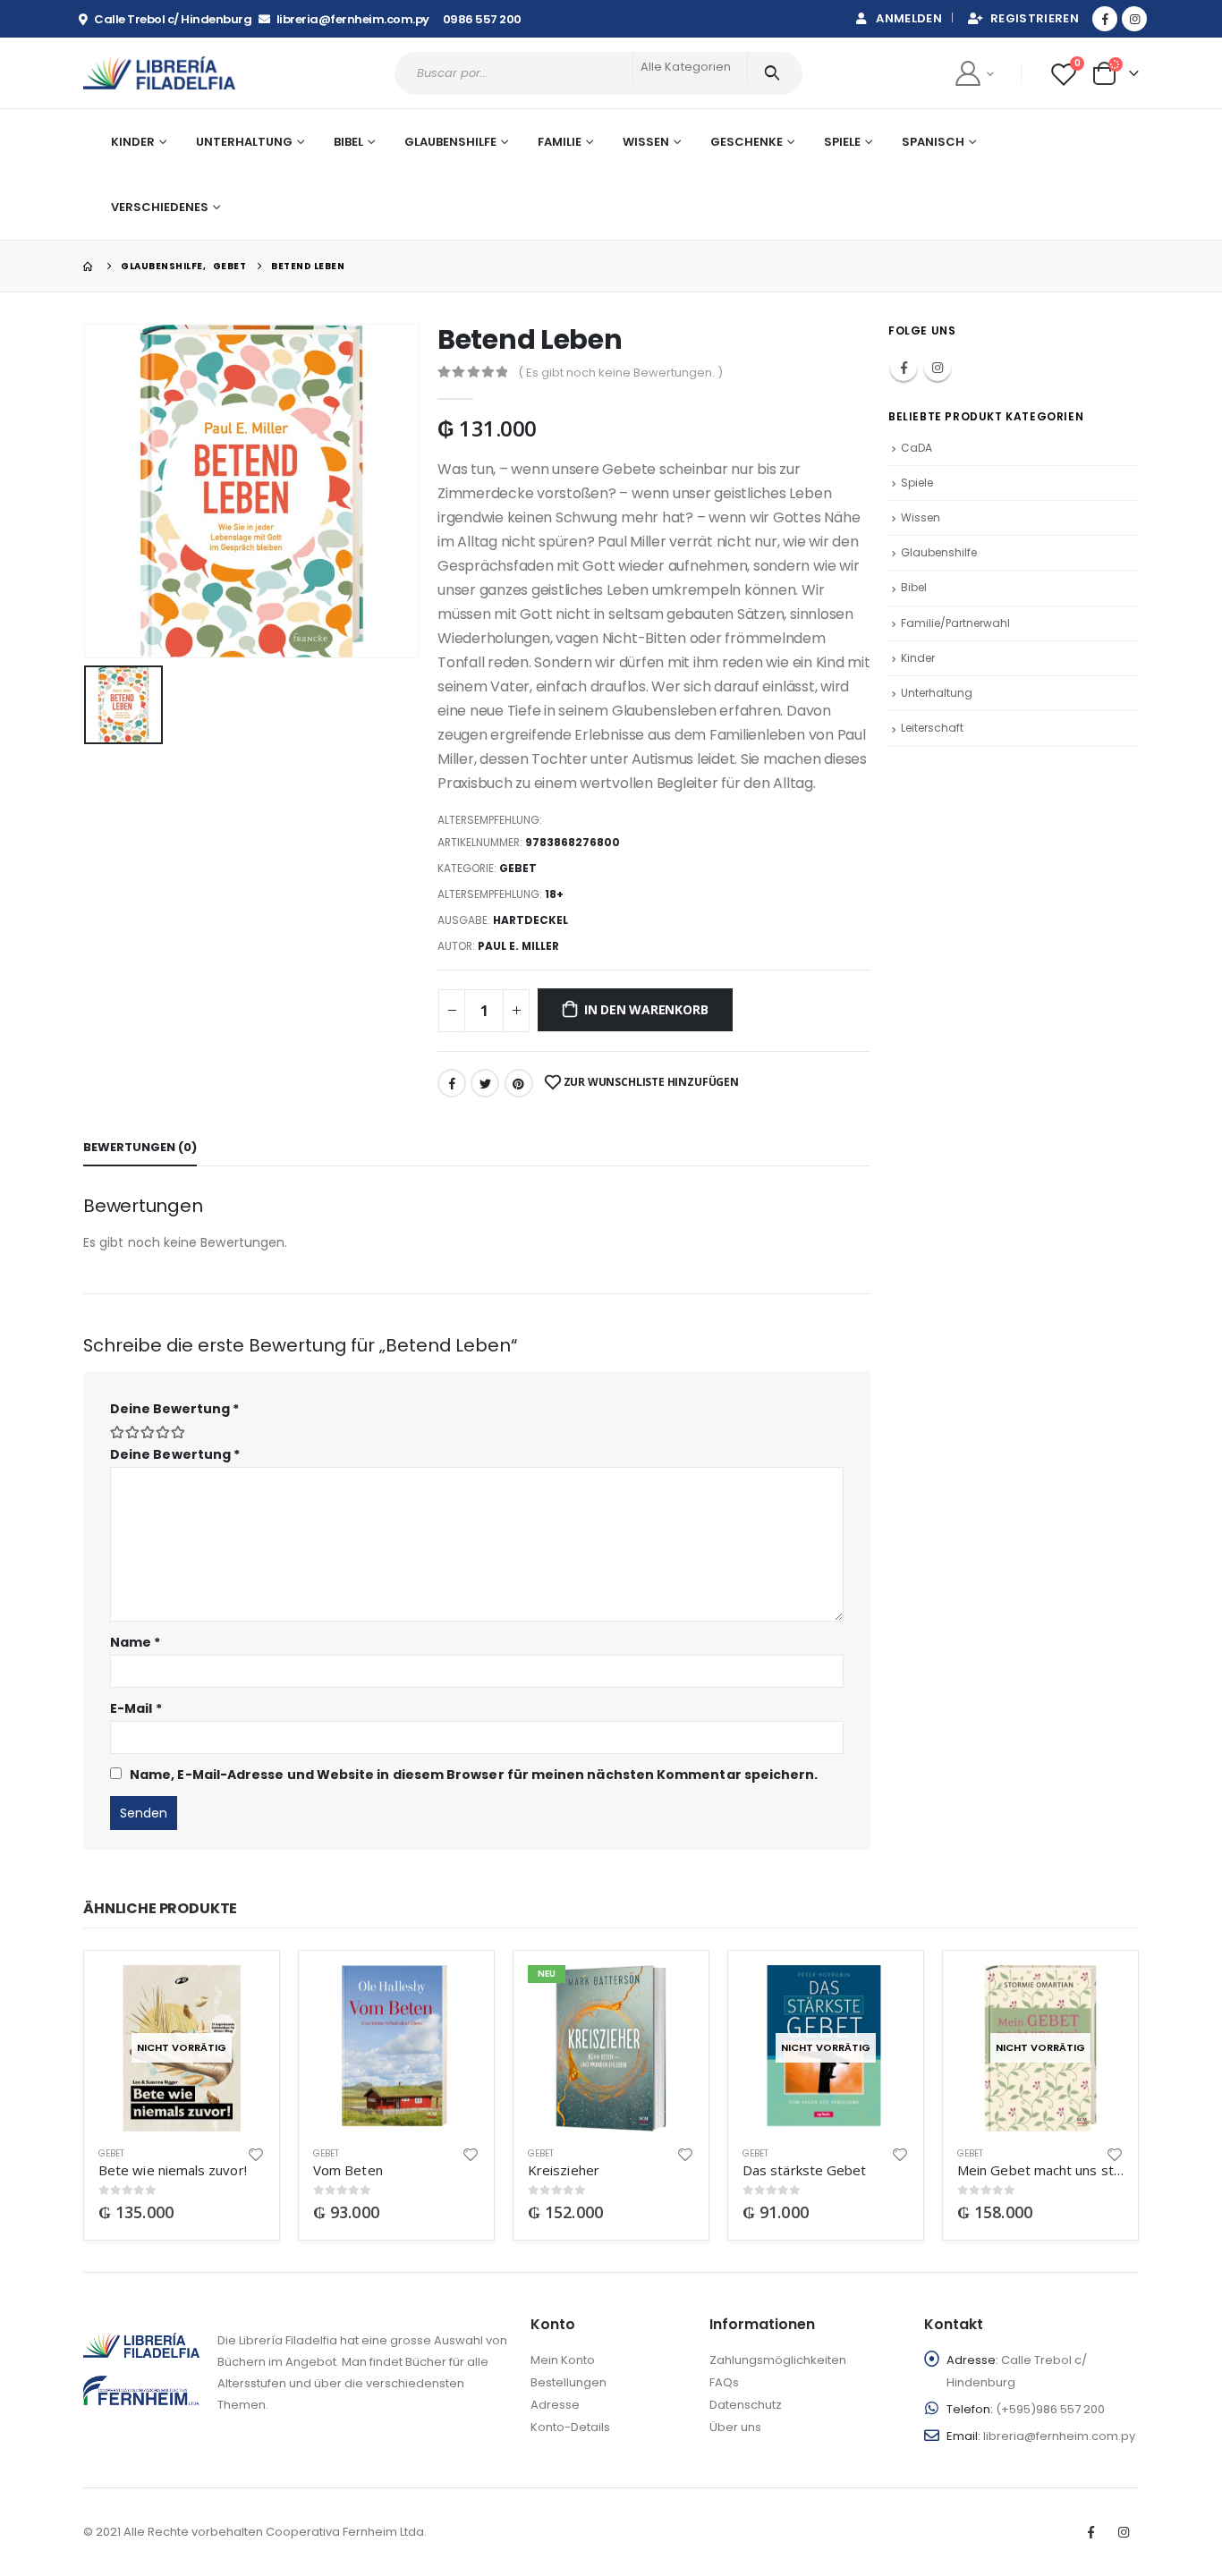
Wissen (921, 517)
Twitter (485, 1083)
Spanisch (933, 142)
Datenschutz (746, 2405)
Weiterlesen (235, 1995)
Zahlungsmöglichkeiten (778, 2360)
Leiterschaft (932, 728)
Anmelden (909, 18)
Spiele (842, 142)
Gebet (518, 868)
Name (135, 1642)
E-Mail (136, 1708)
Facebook (452, 1083)
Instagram (938, 368)
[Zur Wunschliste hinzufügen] (256, 2153)
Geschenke (747, 142)
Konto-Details (570, 2427)
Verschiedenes (160, 207)
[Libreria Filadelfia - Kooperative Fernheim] (159, 72)
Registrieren (1035, 18)
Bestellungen (569, 2382)
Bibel (914, 587)
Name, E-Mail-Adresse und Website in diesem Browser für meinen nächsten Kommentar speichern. (474, 1775)
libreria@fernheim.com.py (1059, 2436)
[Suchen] (775, 73)
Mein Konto (563, 2360)
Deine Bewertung (174, 1409)
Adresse (555, 2405)
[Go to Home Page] (89, 266)
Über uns (735, 2427)
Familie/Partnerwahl (955, 623)
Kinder (918, 658)
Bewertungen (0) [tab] (140, 1147)
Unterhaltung (937, 693)
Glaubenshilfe (450, 142)
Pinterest (519, 1083)
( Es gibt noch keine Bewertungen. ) (620, 373)
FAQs (724, 2382)
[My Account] (974, 73)
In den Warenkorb (646, 1009)
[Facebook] (1105, 19)
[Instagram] (1134, 19)
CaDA (916, 448)
